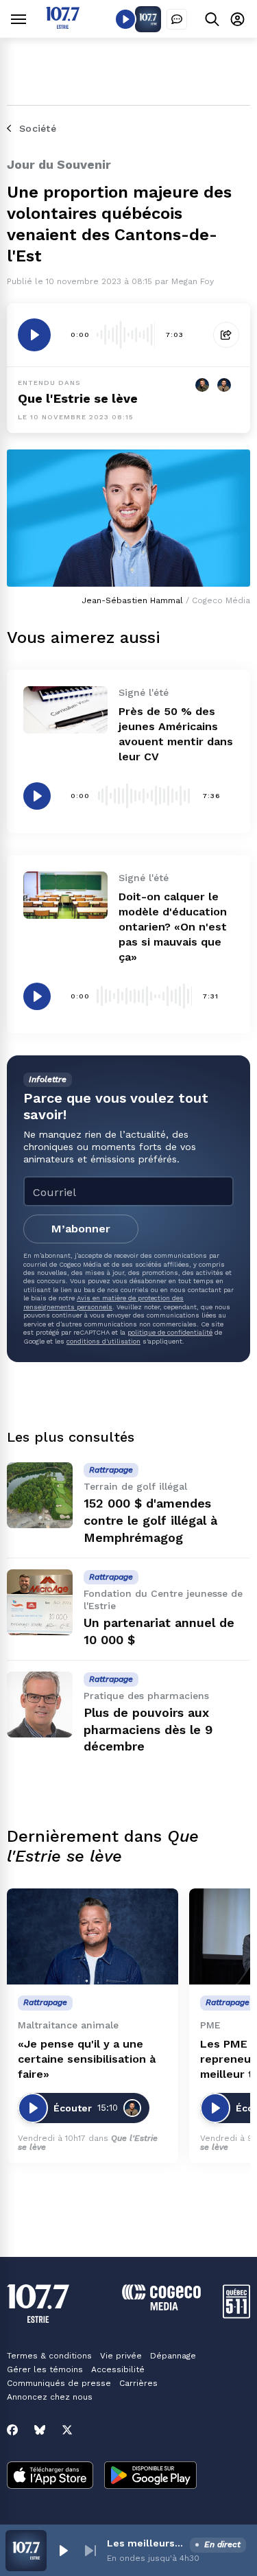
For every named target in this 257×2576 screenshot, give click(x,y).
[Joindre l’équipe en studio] (177, 19)
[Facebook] (12, 2430)
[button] (63, 2551)
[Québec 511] (236, 2315)
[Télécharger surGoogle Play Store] (150, 2477)
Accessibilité (118, 2369)
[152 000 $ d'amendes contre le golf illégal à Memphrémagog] (40, 1495)
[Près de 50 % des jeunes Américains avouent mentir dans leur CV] (65, 710)
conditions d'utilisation (103, 1341)
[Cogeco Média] (161, 2307)
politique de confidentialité (170, 1332)
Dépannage (173, 2356)
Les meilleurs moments (146, 2543)
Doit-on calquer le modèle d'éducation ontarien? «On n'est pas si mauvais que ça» (173, 927)
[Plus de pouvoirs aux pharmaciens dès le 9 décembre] (40, 1705)
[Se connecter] (237, 19)
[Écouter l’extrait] (34, 335)
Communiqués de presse (59, 2383)
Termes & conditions (49, 2356)
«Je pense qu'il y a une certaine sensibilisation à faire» (87, 2059)
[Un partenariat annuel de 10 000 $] (40, 1602)
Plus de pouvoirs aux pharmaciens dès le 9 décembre (148, 1730)
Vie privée (121, 2356)
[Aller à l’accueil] (63, 25)
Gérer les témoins (45, 2369)
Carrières (138, 2383)
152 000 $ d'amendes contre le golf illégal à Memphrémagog (150, 1520)
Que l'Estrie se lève (78, 398)
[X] (67, 2430)
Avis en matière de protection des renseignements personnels (103, 1302)
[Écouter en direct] (125, 19)
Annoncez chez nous (50, 2397)
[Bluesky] (40, 2430)
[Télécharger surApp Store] (50, 2477)
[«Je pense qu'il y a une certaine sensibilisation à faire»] (93, 1937)
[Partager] (226, 335)
